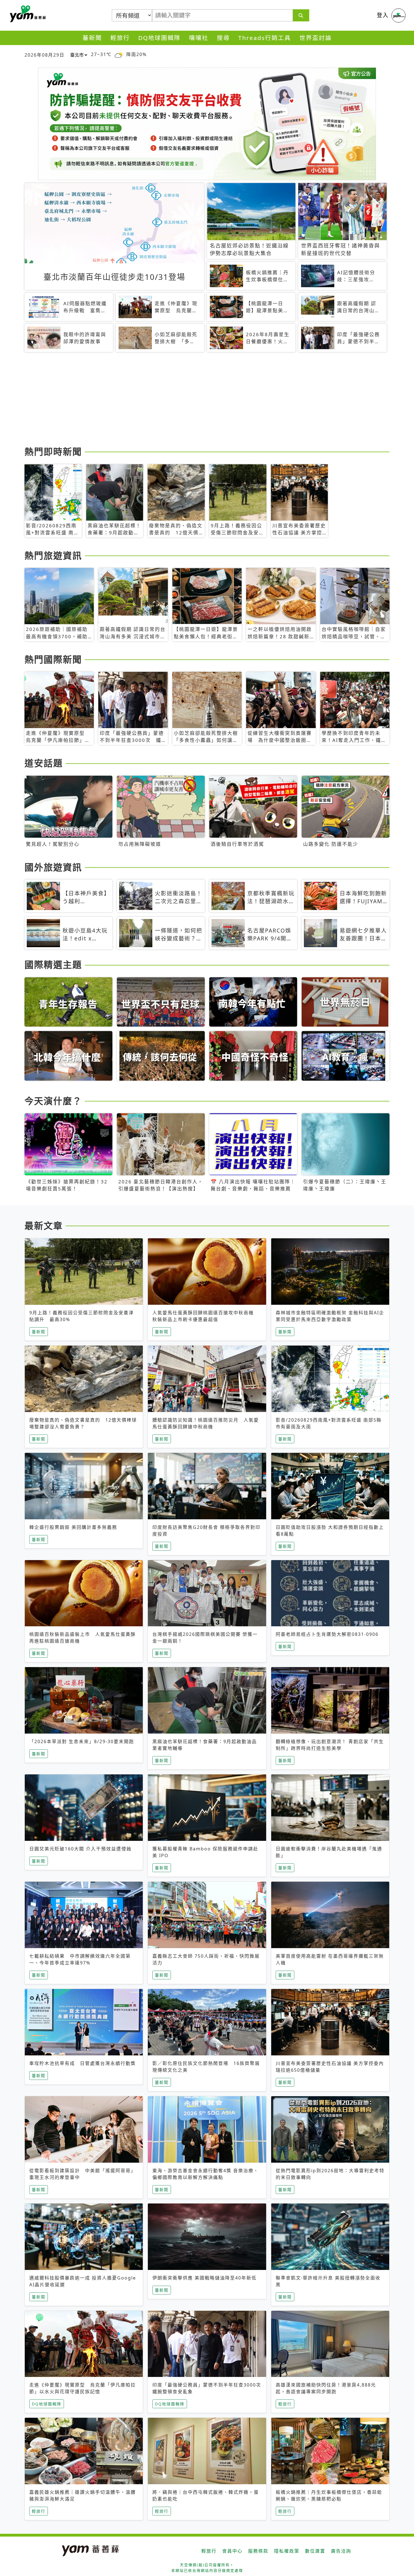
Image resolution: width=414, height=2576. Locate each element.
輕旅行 (120, 38)
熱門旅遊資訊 (53, 555)
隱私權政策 (287, 2551)
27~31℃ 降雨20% (119, 54)
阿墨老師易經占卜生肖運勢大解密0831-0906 (327, 1634)
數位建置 (315, 2551)
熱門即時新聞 (53, 451)
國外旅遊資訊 (53, 867)
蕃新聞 (92, 38)
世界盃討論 (316, 38)
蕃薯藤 (27, 14)
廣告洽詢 (341, 2551)
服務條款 (258, 2551)
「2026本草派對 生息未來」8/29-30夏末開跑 (82, 1741)
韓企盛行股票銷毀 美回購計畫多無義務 (73, 1527)
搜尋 (223, 38)
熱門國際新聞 (53, 659)
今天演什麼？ (53, 1101)
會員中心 (232, 2551)
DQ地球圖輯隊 (159, 38)
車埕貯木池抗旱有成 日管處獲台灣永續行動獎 (83, 2063)
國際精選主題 (53, 964)
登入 (383, 15)
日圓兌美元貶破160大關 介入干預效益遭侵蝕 (80, 1849)
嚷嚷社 (199, 38)
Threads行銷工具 (265, 38)
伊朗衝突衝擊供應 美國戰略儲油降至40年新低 (204, 2278)
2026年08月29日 (44, 55)
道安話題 (44, 763)
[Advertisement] (193, 400)
